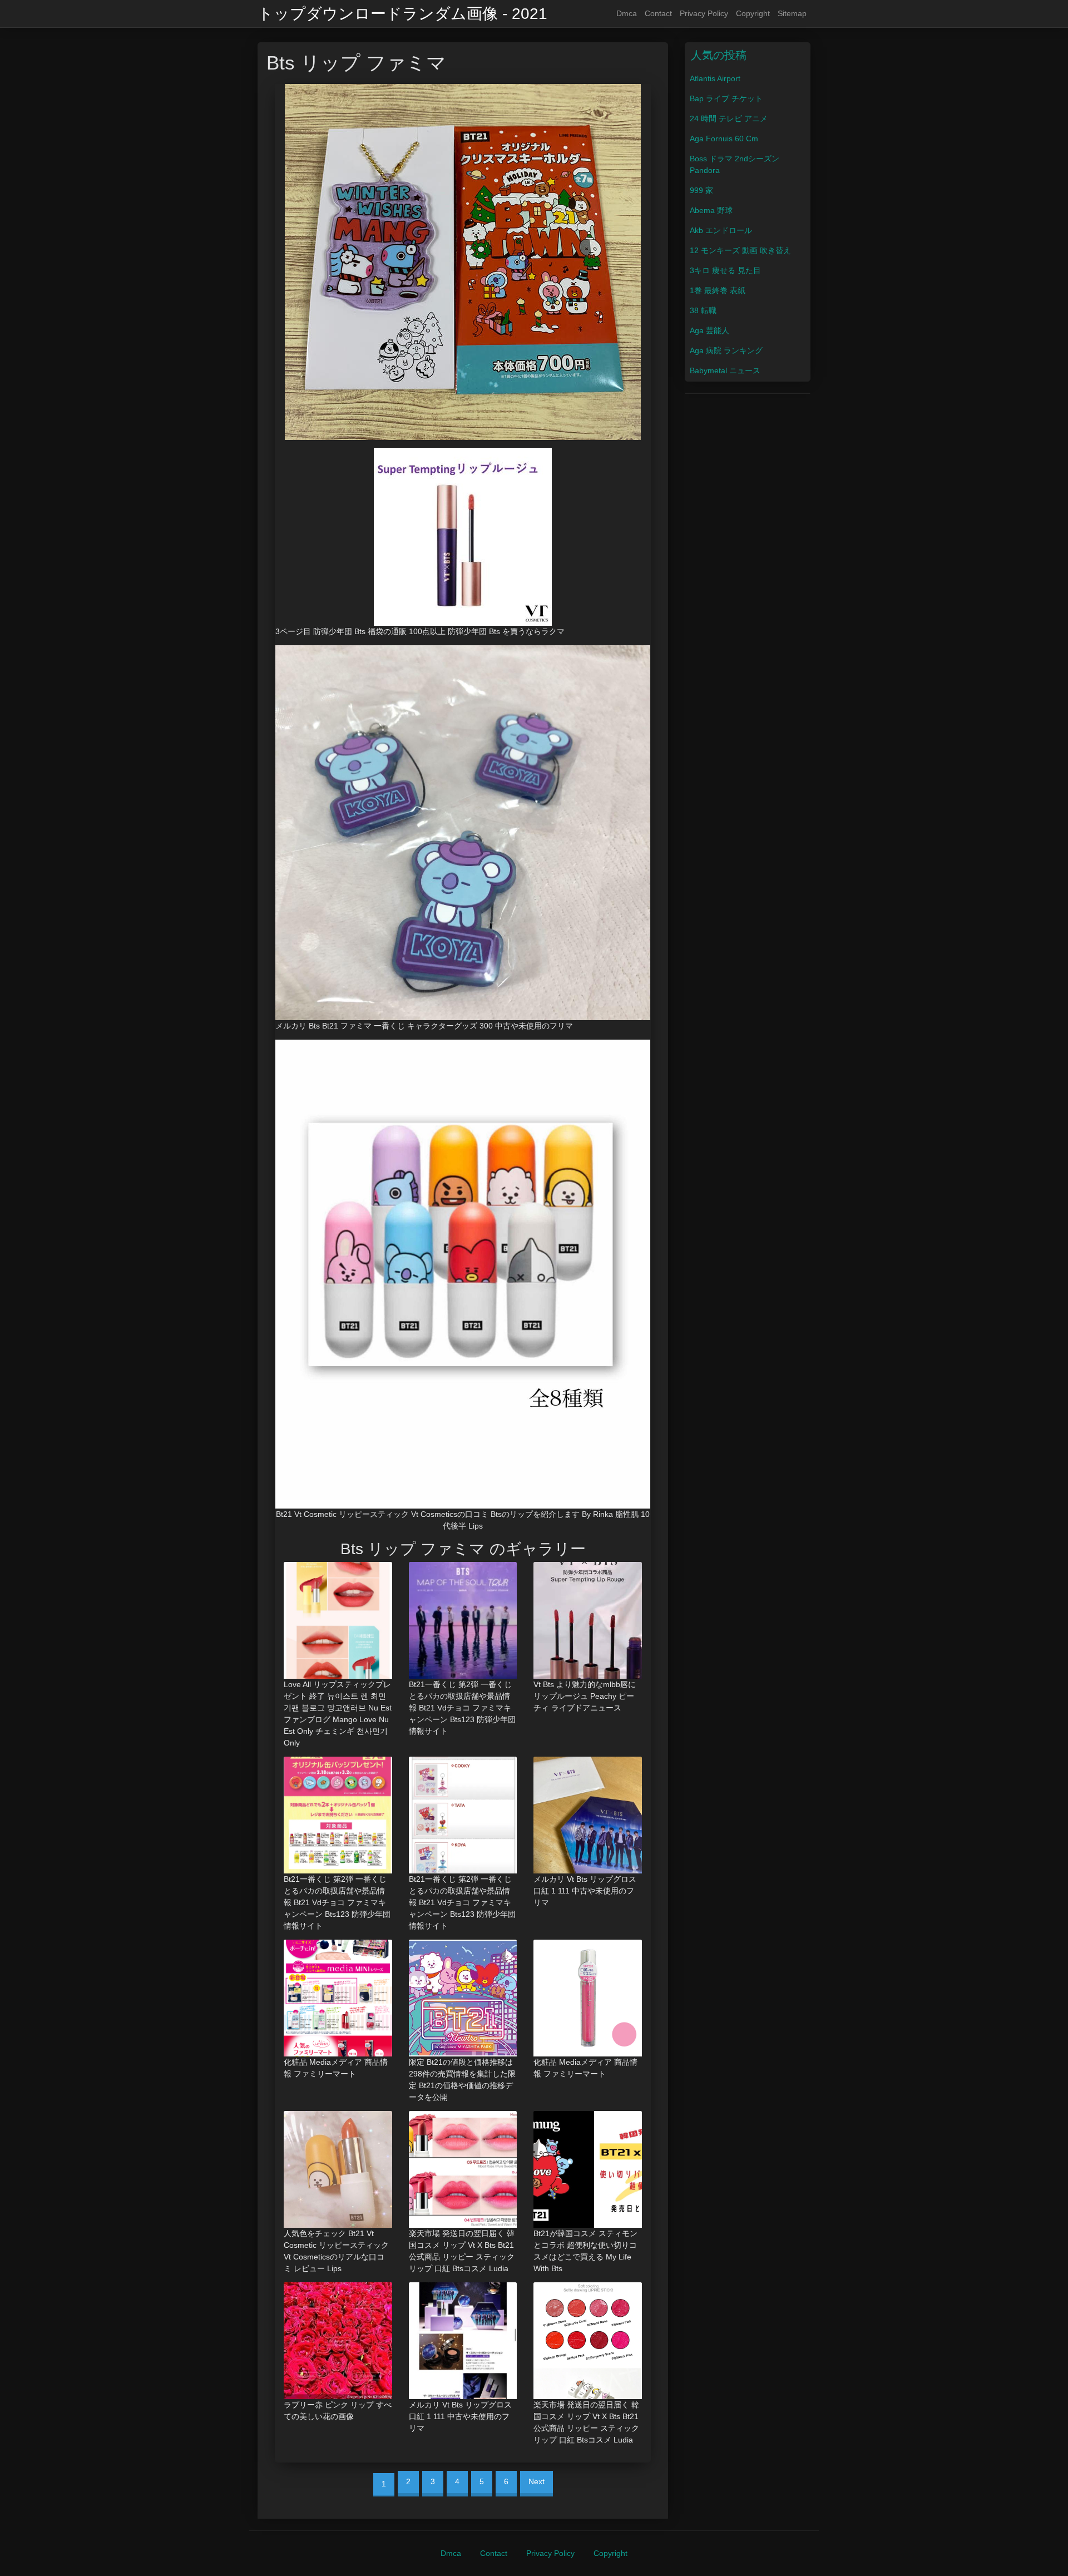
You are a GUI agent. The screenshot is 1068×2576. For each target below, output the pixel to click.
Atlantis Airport (715, 78)
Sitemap (792, 13)
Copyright (753, 13)
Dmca (627, 13)
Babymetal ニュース (725, 370)
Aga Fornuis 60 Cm (724, 139)
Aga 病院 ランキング (726, 350)
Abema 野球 (711, 210)
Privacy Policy (704, 13)
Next (537, 2481)
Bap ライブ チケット (726, 98)
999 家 (701, 190)
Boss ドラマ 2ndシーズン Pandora (735, 164)
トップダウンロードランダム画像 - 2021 (402, 14)
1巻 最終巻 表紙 (718, 290)
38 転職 (703, 310)
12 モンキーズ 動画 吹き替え (740, 250)
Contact (658, 13)
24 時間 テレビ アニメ (729, 118)
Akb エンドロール (721, 230)
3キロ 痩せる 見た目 (725, 270)
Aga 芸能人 (709, 330)
